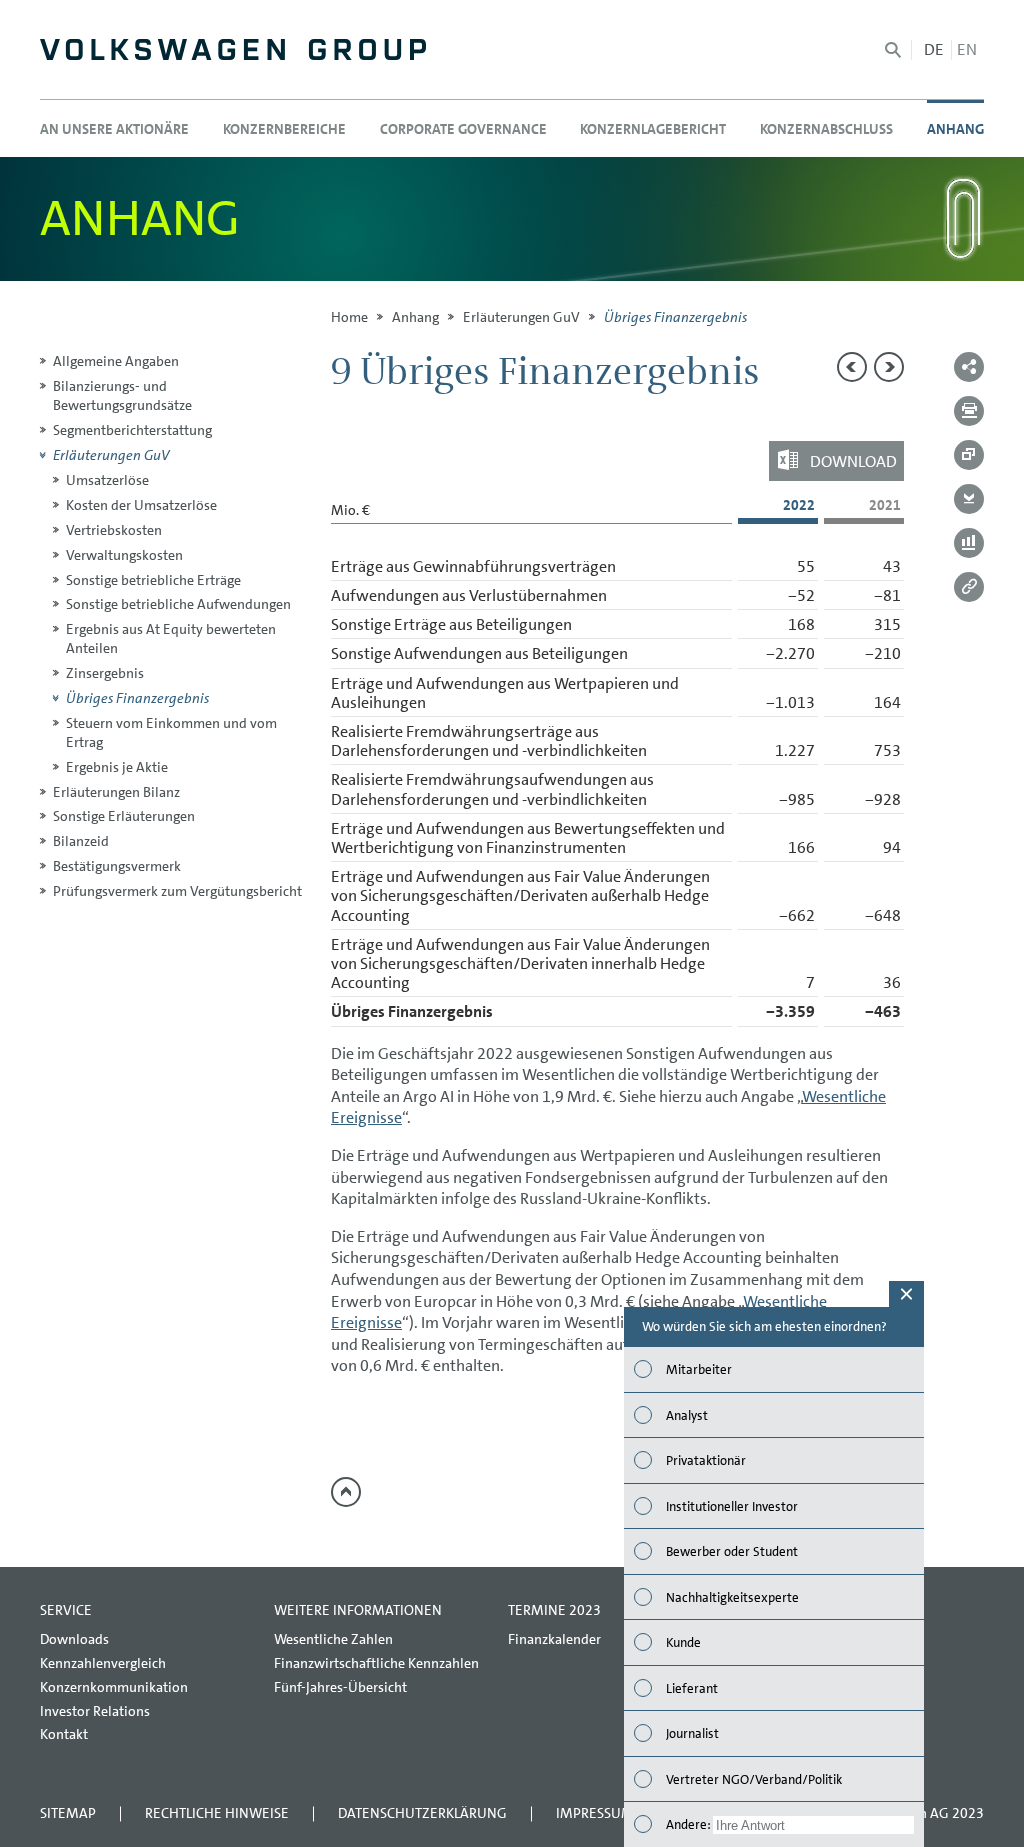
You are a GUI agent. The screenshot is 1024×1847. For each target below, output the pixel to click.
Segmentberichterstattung (132, 430)
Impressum (595, 1813)
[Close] (906, 1294)
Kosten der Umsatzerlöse (141, 505)
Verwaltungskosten (124, 555)
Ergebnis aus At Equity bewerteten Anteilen (171, 638)
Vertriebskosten (114, 530)
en (967, 49)
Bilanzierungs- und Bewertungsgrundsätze (122, 395)
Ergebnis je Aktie (117, 767)
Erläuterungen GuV (521, 317)
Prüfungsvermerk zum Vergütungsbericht (177, 891)
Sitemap (68, 1813)
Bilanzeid (81, 841)
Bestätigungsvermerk (117, 866)
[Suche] (893, 50)
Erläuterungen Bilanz (116, 792)
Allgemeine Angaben (116, 361)
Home (349, 317)
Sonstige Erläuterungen (124, 816)
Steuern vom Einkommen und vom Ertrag (171, 732)
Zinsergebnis (105, 673)
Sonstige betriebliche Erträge (153, 580)
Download (853, 460)
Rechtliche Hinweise (217, 1813)
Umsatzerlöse (107, 480)
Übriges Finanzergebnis (137, 698)
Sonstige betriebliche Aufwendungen (178, 604)
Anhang (415, 317)
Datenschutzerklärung (422, 1813)
